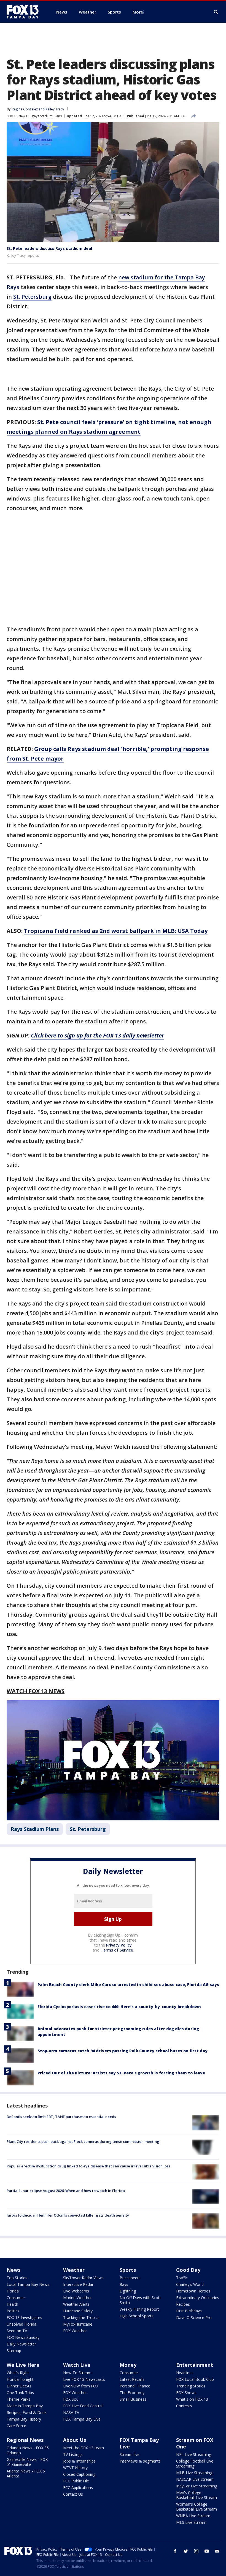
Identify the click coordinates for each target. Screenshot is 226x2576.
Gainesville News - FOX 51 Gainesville (27, 2462)
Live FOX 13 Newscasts (84, 2379)
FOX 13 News (17, 116)
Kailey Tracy (55, 109)
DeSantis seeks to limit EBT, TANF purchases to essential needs (61, 2117)
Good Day (188, 2270)
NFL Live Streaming (194, 2454)
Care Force (16, 2426)
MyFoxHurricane (78, 2324)
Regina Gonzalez (25, 109)
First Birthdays (189, 2311)
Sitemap (14, 2351)
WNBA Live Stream (193, 2516)
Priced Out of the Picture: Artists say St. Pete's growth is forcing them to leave (121, 2073)
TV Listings (73, 2454)
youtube (207, 2551)
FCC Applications (78, 2488)
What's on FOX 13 (192, 2399)
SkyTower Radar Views (83, 2278)
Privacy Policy (119, 1945)
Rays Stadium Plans (47, 116)
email (217, 2551)
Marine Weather (77, 2298)
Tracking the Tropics (81, 2317)
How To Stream (77, 2373)
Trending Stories (191, 2386)
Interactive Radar (78, 2284)
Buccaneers (130, 2278)
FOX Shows (186, 2393)
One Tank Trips (20, 2393)
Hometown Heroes (193, 2291)
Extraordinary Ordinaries (198, 2298)
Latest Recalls (132, 2379)
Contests (184, 2406)
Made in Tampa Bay (25, 2406)
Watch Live (77, 2365)
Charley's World (190, 2284)
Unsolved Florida (21, 2324)
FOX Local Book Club (195, 2379)
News (14, 2270)
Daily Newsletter (21, 2344)
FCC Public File (76, 2481)
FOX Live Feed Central (83, 2406)
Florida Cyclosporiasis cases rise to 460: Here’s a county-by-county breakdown (119, 2007)
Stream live (130, 2454)
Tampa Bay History (24, 2419)
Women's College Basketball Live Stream (197, 2507)
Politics (13, 2311)
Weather (74, 2270)
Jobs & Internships (79, 2461)
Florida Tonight (20, 2379)
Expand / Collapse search (216, 12)
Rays (124, 2284)
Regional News (25, 2440)
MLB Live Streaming (194, 2473)
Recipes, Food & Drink (27, 2412)
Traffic (182, 2278)
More (138, 12)
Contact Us (73, 2494)
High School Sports (137, 2316)
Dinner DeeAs (19, 2386)
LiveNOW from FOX (81, 2386)
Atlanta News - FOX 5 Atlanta (26, 2473)
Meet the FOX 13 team (84, 2448)
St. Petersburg (32, 297)
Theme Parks (18, 2399)
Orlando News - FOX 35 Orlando (28, 2450)
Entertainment (195, 2365)
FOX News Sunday (23, 2337)
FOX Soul (71, 2399)
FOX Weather (75, 2331)
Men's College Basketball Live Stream (197, 2495)
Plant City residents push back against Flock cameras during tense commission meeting (83, 2141)
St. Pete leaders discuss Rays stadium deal (49, 248)
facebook (175, 2551)
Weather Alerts (76, 2304)
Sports (128, 2270)
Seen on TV (17, 2331)
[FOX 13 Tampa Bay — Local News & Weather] (25, 12)
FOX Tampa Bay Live (82, 2419)
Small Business (133, 2399)
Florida (13, 2291)
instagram (196, 2551)
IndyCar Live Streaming (197, 2486)
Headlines (185, 2373)
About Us (75, 2440)
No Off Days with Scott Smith (140, 2300)
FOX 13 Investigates (24, 2317)
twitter (186, 2551)
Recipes (183, 2304)
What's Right (18, 2373)
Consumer (16, 2298)
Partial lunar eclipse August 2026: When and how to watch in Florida (66, 2191)
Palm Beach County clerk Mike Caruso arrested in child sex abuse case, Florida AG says (128, 1985)
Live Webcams (76, 2291)
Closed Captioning (79, 2474)
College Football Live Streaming (195, 2464)
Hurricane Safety (78, 2311)
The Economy (132, 2393)
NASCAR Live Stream (195, 2479)
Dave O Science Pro (194, 2317)
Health (12, 2304)
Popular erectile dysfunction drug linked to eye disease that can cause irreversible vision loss (88, 2166)
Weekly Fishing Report (139, 2309)
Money (128, 2365)
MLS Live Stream (191, 2522)
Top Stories (17, 2278)
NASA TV (71, 2412)
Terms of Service (117, 1950)
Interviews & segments (140, 2461)
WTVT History (75, 2468)
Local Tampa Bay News (28, 2284)
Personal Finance (135, 2386)
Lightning (128, 2291)
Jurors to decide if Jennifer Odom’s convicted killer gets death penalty (68, 2215)
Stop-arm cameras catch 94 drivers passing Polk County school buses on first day (123, 2051)
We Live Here (23, 2365)
